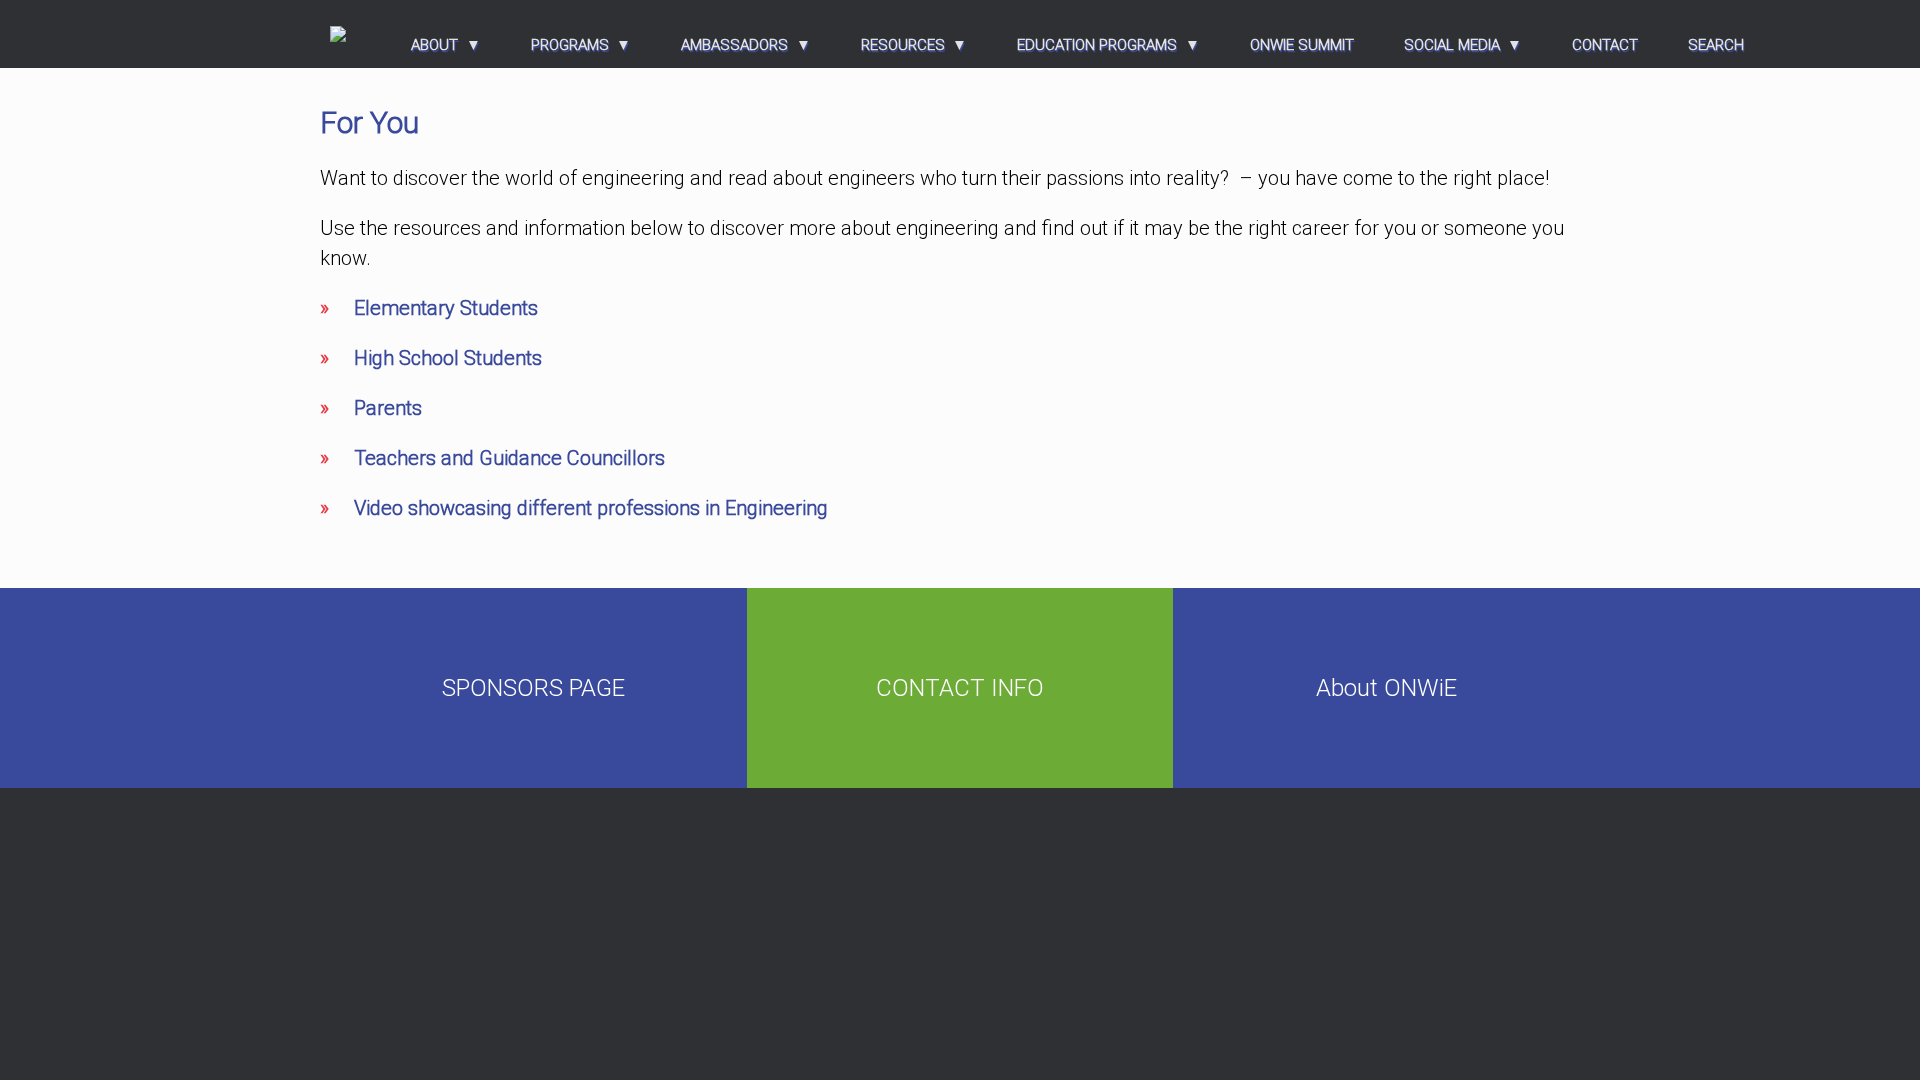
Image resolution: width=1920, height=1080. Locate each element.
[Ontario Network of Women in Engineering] (338, 34)
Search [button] (1716, 45)
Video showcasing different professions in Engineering (591, 508)
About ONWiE (1386, 688)
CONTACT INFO (960, 688)
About (434, 45)
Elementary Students (446, 308)
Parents (388, 408)
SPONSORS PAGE (533, 688)
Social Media (1452, 45)
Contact (1605, 45)
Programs (570, 45)
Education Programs (1097, 45)
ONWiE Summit (1302, 45)
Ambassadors (734, 45)
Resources (903, 45)
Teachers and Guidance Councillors (509, 458)
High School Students (448, 358)
